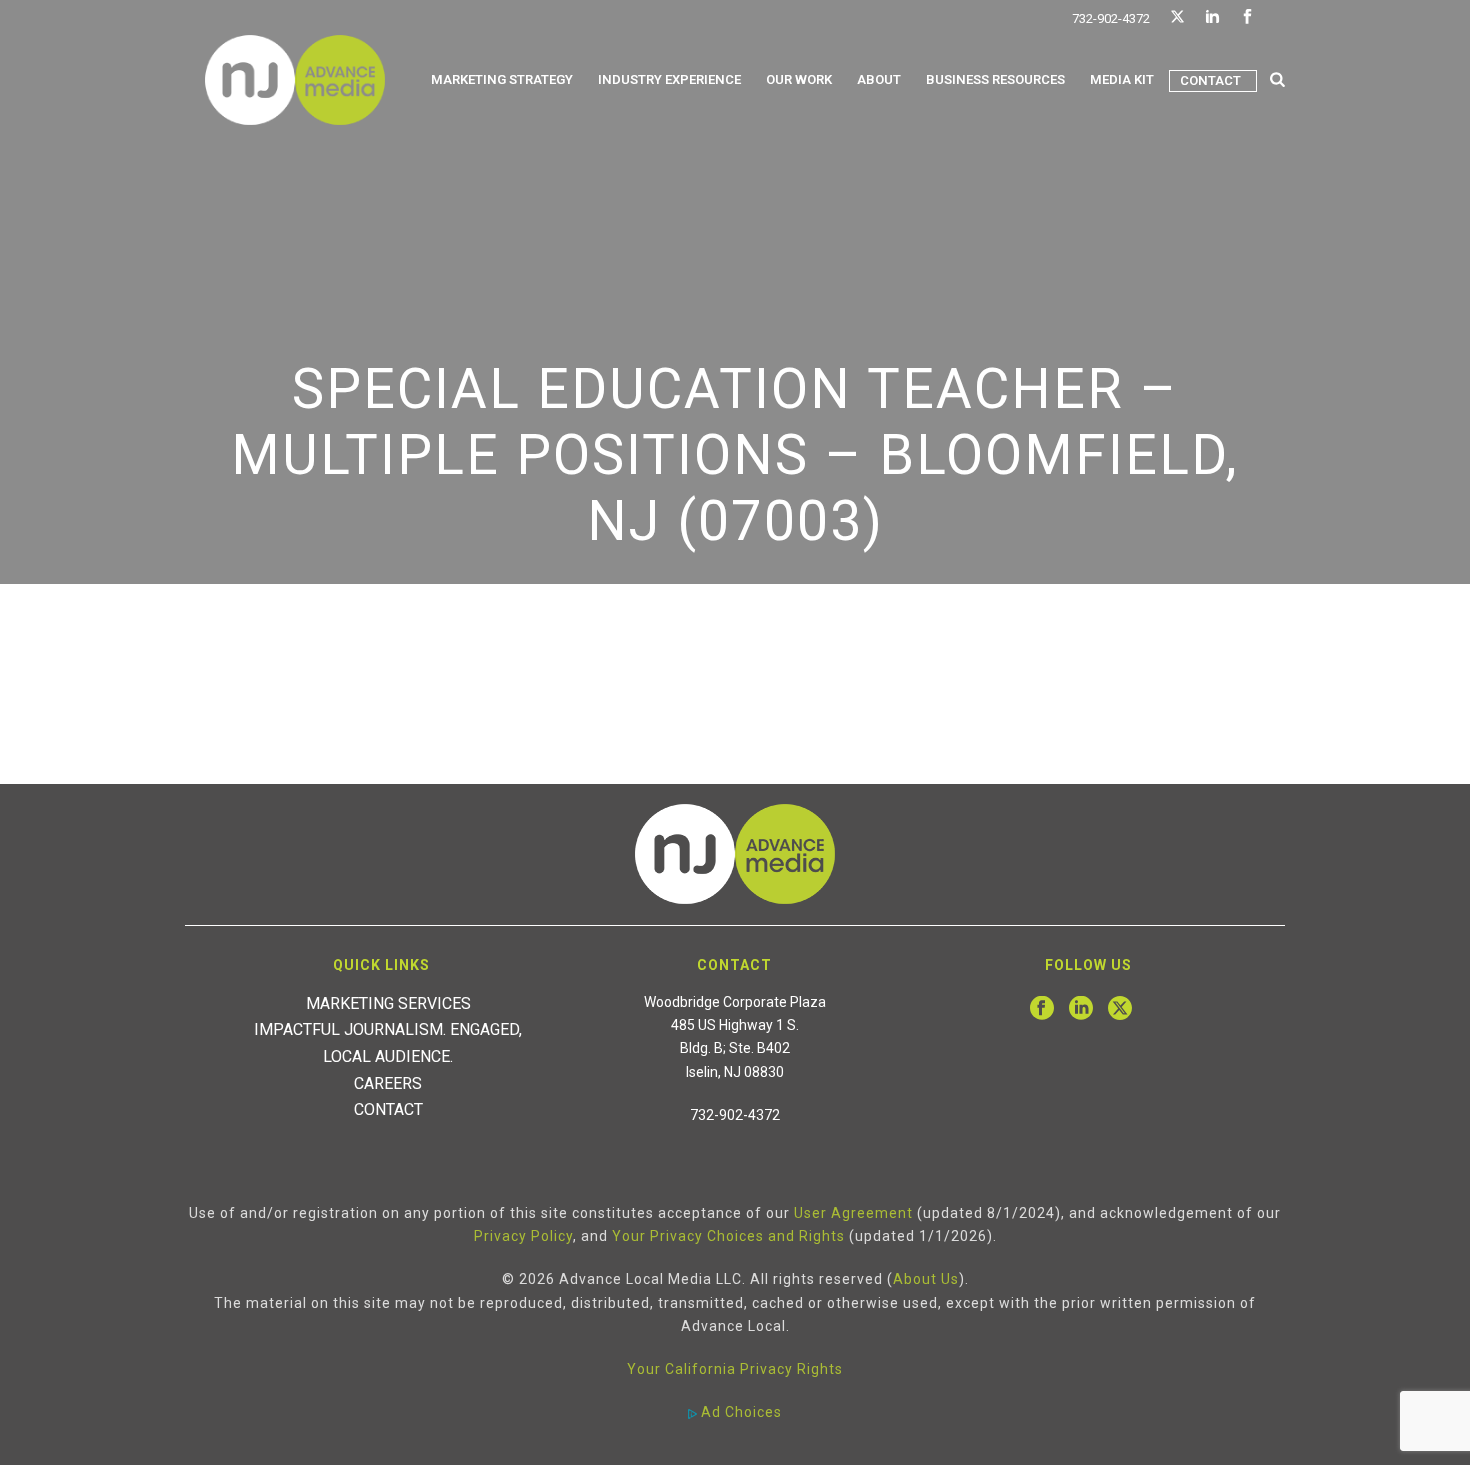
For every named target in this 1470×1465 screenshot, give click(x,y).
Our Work (799, 79)
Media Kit (1122, 79)
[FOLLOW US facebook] (1042, 1009)
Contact (1210, 80)
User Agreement (853, 1213)
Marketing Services (388, 1003)
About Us (926, 1279)
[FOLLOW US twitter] (1120, 1009)
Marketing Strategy (502, 79)
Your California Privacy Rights (735, 1369)
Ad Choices (739, 1412)
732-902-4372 (1111, 18)
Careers (388, 1083)
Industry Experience (669, 79)
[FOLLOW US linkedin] (1081, 1009)
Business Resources (995, 79)
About (879, 79)
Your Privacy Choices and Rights (728, 1236)
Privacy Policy (523, 1236)
